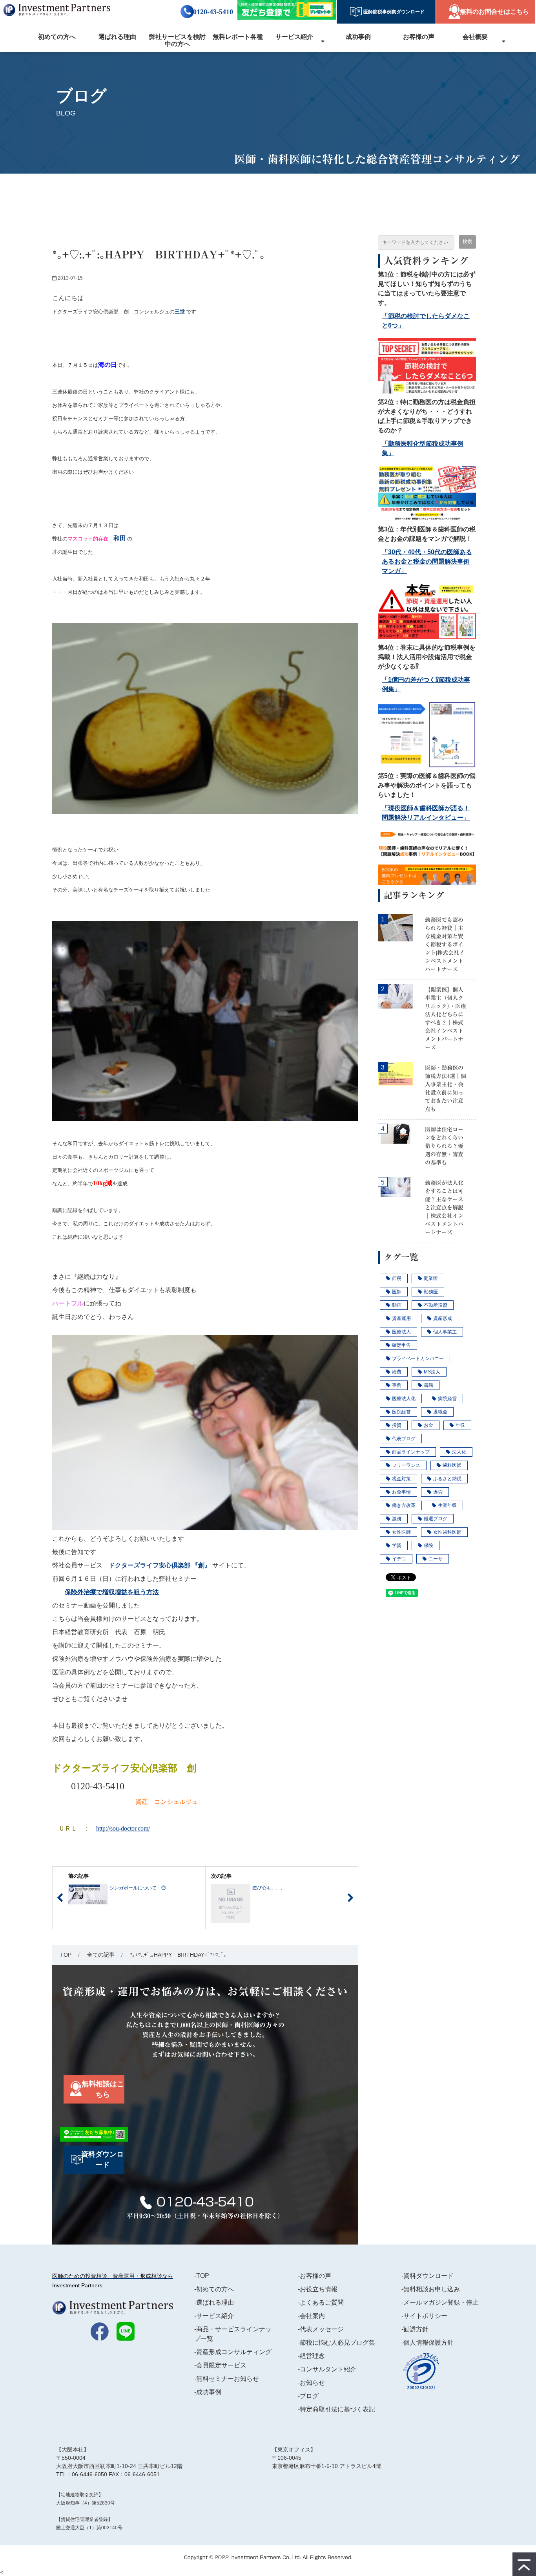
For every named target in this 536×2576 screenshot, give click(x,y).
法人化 (459, 1452)
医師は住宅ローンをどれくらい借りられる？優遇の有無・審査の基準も (444, 1146)
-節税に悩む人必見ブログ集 (336, 2343)
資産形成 (443, 1318)
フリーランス (406, 1465)
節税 (397, 1278)
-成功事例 (208, 2392)
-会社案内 (311, 2316)
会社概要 (475, 37)
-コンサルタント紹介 (327, 2369)
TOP (66, 1955)
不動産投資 (436, 1305)
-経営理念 (311, 2356)
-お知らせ (311, 2383)
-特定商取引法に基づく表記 (336, 2409)
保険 (428, 1545)
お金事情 (401, 1492)
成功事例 (358, 37)
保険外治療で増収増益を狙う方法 (112, 1592)
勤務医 (431, 1292)
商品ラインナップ (411, 1452)
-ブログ (308, 2396)
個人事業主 (445, 1332)
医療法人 (401, 1332)
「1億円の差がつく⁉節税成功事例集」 (426, 684)
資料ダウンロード (102, 2159)
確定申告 (401, 1345)
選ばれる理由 (117, 37)
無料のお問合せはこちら (494, 12)
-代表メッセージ (321, 2329)
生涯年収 (447, 1505)
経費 (397, 1372)
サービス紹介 (294, 37)
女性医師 (401, 1532)
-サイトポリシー (424, 2316)
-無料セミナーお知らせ (227, 2379)
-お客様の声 (314, 2276)
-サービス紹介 (214, 2316)
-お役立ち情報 (318, 2289)
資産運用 (401, 1318)
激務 (397, 1519)
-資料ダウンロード (428, 2276)
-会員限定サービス (220, 2365)
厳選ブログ (436, 1519)
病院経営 (447, 1399)
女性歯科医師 (447, 1532)
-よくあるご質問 (321, 2302)
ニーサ (436, 1559)
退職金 (440, 1412)
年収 (460, 1425)
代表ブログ (404, 1439)
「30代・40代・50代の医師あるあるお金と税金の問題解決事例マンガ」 (427, 561)
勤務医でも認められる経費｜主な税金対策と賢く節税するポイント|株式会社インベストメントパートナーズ (445, 945)
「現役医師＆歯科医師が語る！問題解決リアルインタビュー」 (426, 813)
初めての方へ (57, 37)
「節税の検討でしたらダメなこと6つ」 (426, 321)
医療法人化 (404, 1399)
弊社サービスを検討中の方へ (177, 40)
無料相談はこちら (103, 2089)
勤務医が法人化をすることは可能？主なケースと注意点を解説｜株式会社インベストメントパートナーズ (444, 1208)
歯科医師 (452, 1465)
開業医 (431, 1278)
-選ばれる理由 (214, 2302)
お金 (428, 1425)
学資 (397, 1545)
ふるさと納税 (447, 1479)
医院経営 (401, 1412)
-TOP (202, 2276)
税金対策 (401, 1479)
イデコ (399, 1559)
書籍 (428, 1385)
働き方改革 (404, 1505)
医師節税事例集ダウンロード (392, 12)
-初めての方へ (214, 2289)
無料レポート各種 (238, 37)
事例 (397, 1385)
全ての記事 (101, 1955)
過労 (438, 1492)
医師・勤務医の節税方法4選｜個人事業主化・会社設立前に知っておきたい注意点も (446, 1088)
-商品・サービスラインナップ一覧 (233, 2334)
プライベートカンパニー (418, 1358)
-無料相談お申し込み (431, 2289)
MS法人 (432, 1372)
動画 (397, 1305)
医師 (397, 1292)
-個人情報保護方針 (428, 2343)
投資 (397, 1425)
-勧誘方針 (415, 2329)
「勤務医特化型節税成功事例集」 (423, 448)
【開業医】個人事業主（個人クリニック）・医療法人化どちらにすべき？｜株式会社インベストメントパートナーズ (446, 1019)
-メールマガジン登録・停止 (440, 2302)
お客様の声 (419, 37)
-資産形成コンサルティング (233, 2352)
